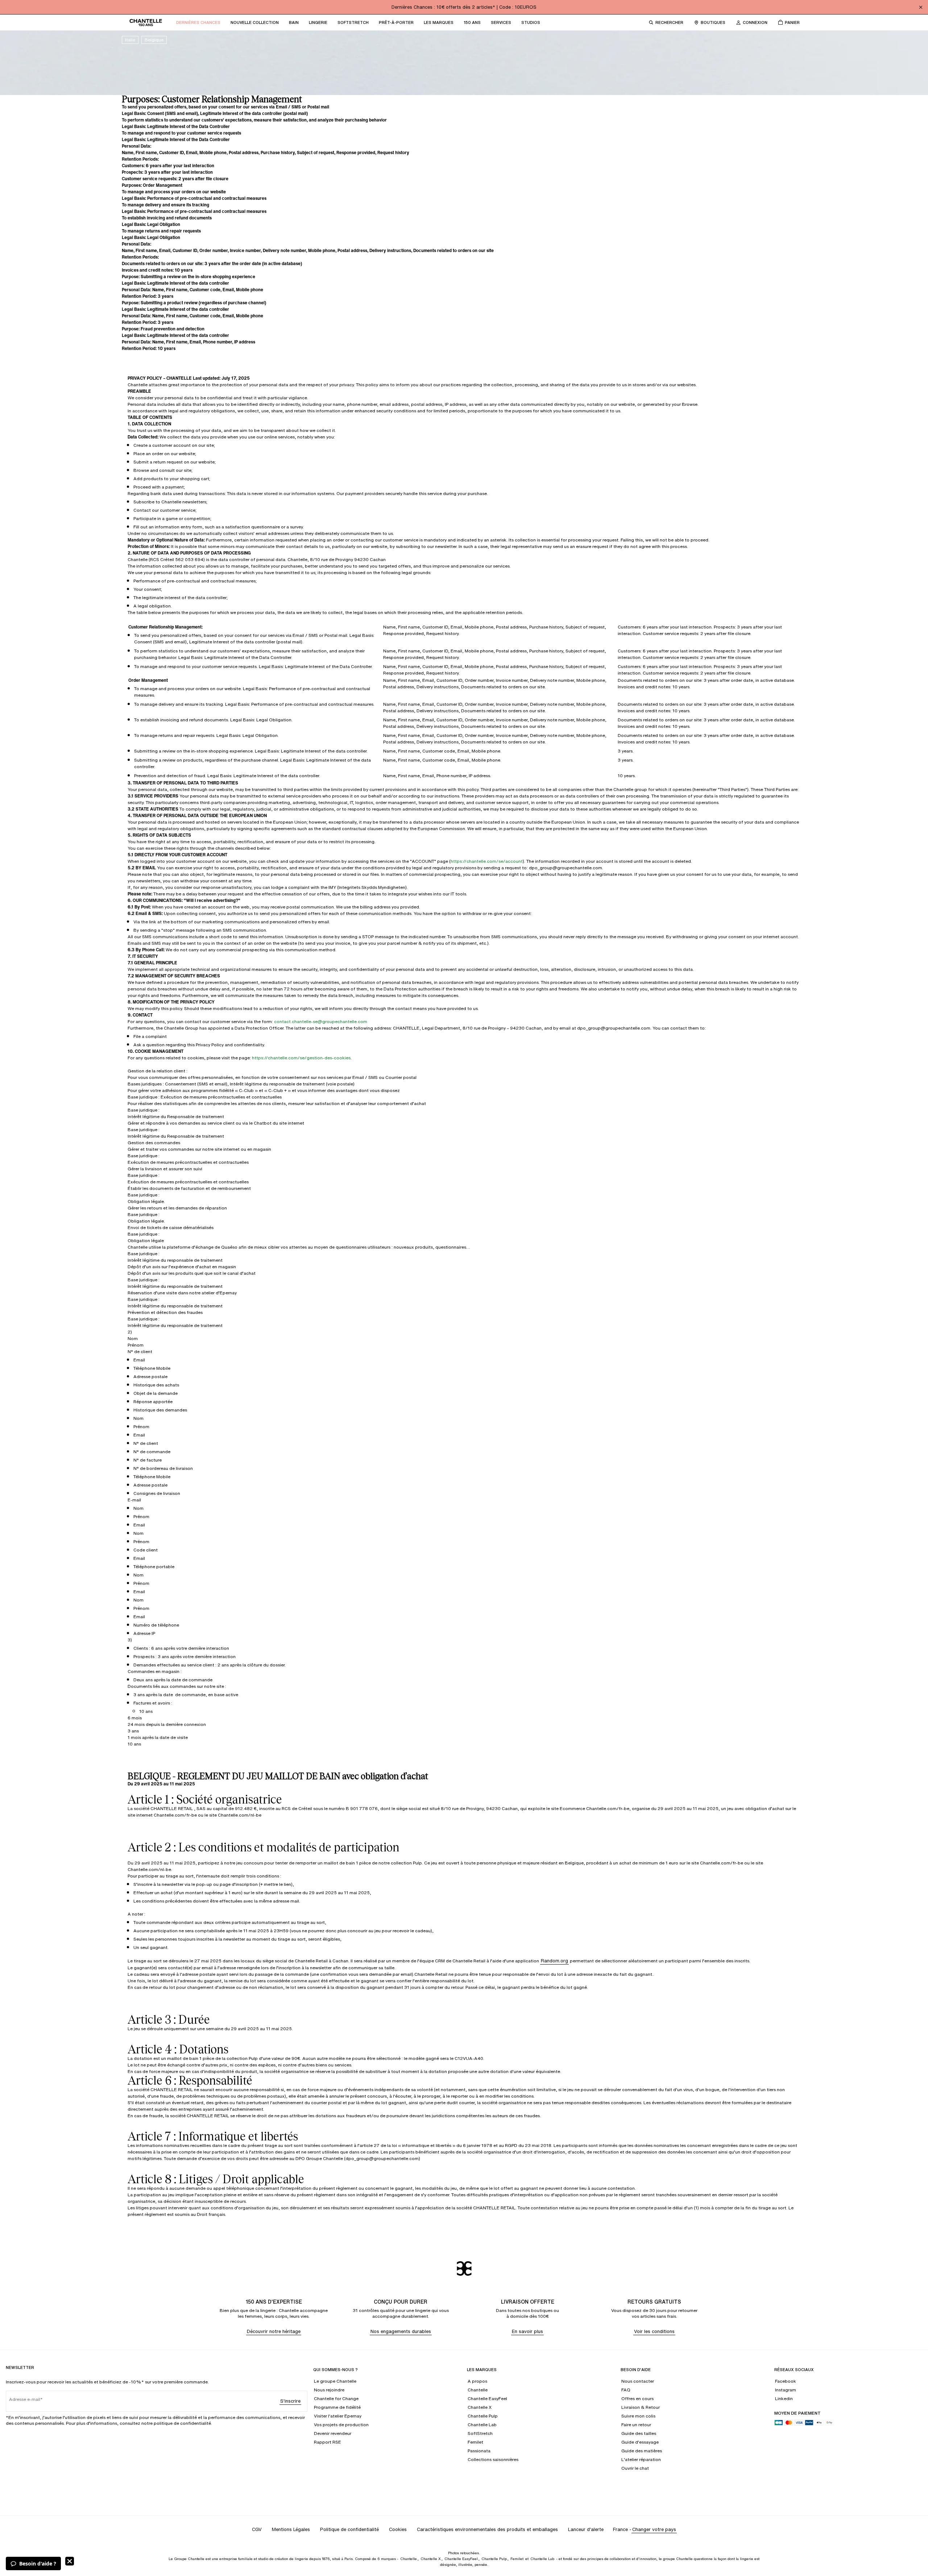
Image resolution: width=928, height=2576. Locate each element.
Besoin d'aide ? (38, 2563)
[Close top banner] (921, 7)
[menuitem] (198, 22)
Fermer (70, 2561)
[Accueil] (146, 22)
